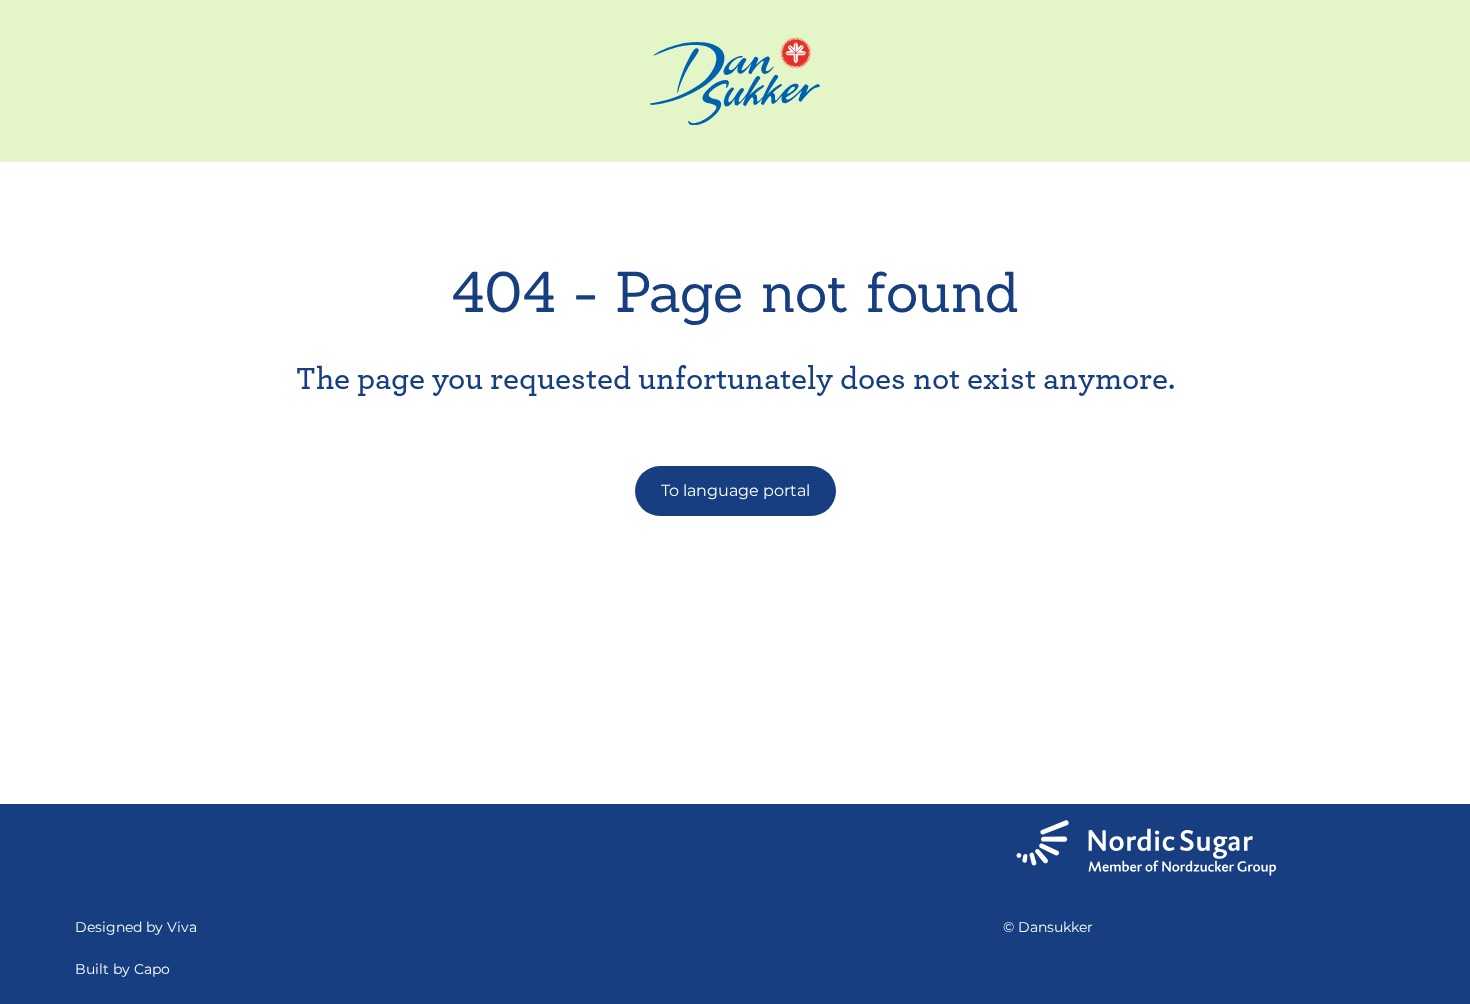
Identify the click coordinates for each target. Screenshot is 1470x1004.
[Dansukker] (735, 81)
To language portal (735, 490)
